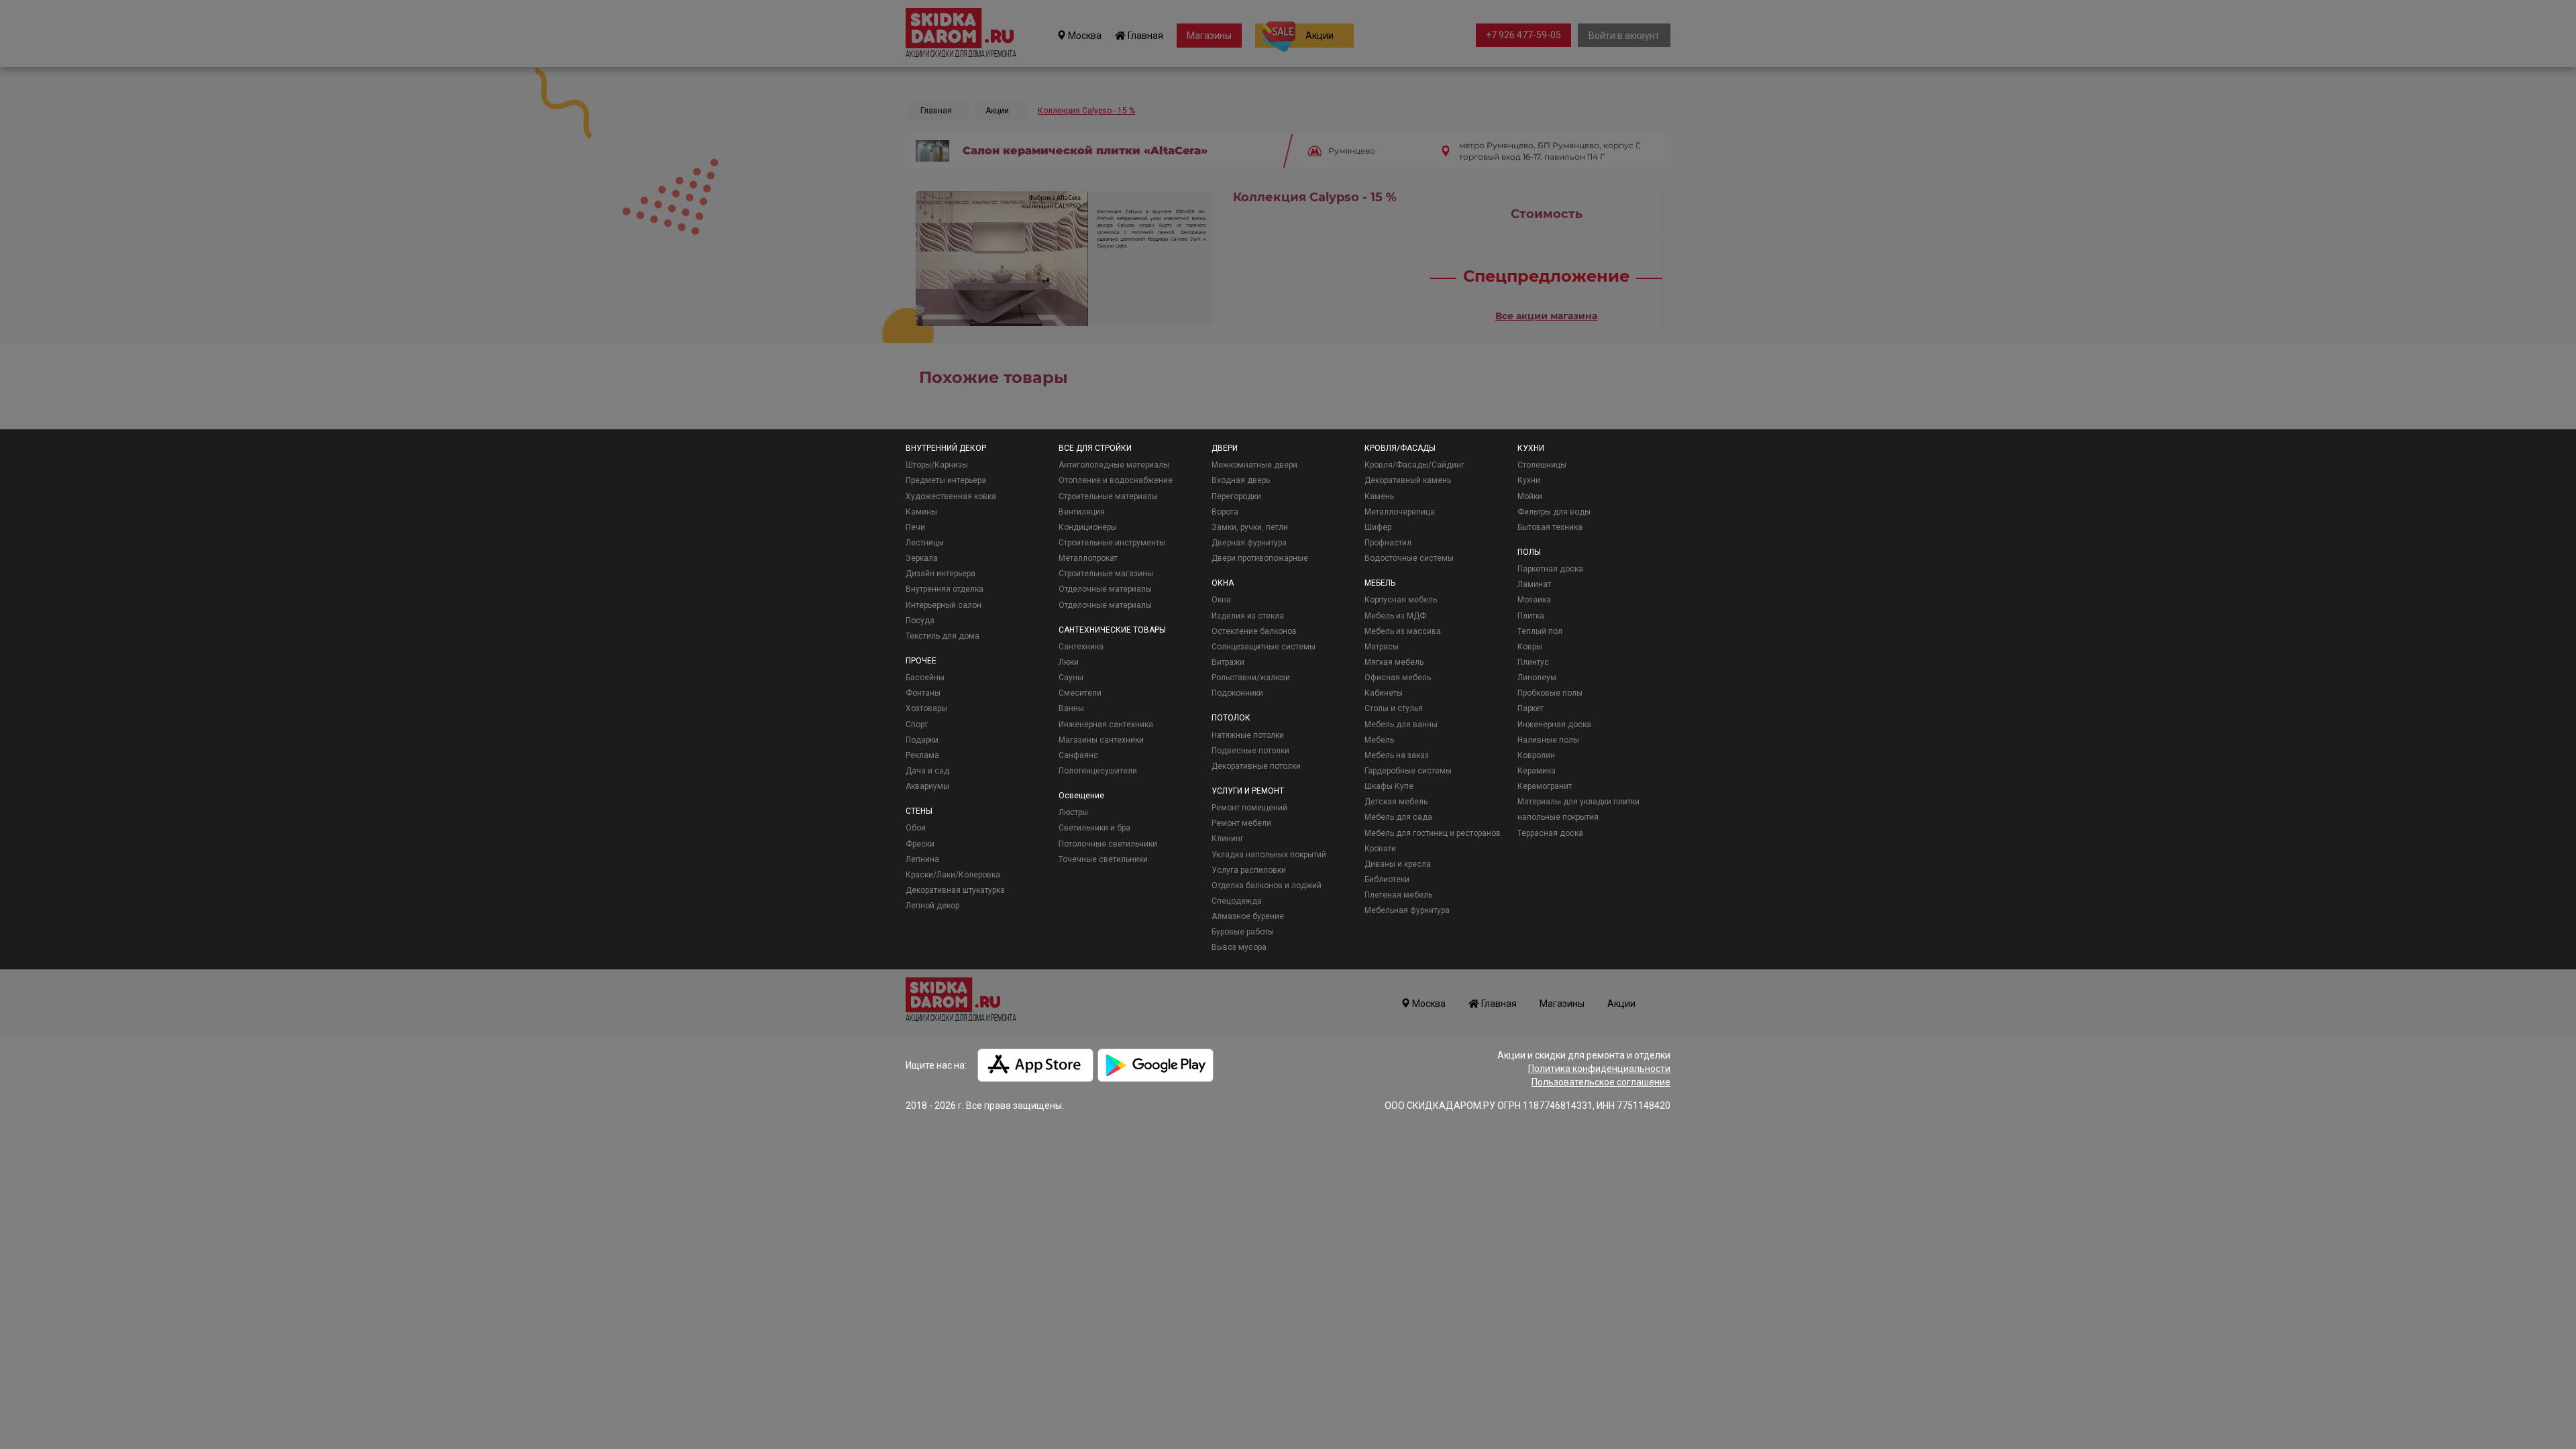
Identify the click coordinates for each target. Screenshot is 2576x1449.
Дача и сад (927, 771)
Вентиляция (1082, 512)
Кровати (1380, 849)
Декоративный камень (1408, 480)
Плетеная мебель (1398, 895)
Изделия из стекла (1248, 616)
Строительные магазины (1106, 574)
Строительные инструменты (1112, 543)
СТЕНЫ (919, 811)
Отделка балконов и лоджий (1267, 885)
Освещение (1081, 796)
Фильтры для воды (1554, 512)
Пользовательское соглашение (1601, 1082)
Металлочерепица (1400, 512)
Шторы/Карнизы (937, 465)
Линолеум (1537, 678)
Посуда (920, 621)
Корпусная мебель (1401, 600)
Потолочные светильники (1108, 844)
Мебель (1379, 740)
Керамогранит (1545, 786)
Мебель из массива (1403, 631)
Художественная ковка (951, 496)
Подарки (922, 740)
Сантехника (1081, 647)
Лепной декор (932, 906)
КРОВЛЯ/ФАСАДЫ (1400, 448)
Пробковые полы (1550, 693)
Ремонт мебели (1241, 823)
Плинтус (1533, 662)
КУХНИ (1531, 448)
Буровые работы (1243, 932)
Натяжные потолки (1248, 735)
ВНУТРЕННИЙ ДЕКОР (946, 448)
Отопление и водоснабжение (1116, 480)
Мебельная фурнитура (1407, 910)
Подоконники (1237, 693)
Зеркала (922, 558)
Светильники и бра (1094, 828)
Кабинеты (1384, 693)
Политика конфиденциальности (1599, 1069)
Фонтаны (923, 693)
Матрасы (1382, 647)
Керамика (1537, 771)
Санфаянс (1078, 755)
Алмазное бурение (1248, 916)
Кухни (1529, 480)
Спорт (917, 724)
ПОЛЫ (1529, 552)
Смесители (1080, 693)
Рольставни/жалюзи (1251, 678)
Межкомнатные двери (1254, 465)
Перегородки (1236, 496)
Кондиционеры (1088, 527)
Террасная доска (1550, 833)
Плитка (1531, 616)
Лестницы (925, 543)
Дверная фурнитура (1249, 543)
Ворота (1225, 512)
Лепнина (922, 859)
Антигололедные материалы (1114, 465)
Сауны (1071, 678)
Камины (921, 512)
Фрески (920, 844)
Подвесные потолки (1250, 751)
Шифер (1378, 527)
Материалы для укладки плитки (1578, 802)
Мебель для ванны (1401, 724)
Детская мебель (1396, 802)
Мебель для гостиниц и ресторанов (1433, 833)
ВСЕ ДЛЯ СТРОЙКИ (1095, 448)
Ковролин (1536, 755)
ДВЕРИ (1225, 448)
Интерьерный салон (944, 605)
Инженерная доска (1554, 724)
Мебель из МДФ (1395, 616)
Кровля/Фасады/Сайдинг (1414, 465)
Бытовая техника (1550, 527)
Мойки (1530, 496)
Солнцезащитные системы (1264, 647)
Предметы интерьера (946, 480)
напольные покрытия (1558, 817)
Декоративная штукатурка (955, 890)
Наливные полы (1548, 740)
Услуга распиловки (1249, 870)
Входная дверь (1241, 480)
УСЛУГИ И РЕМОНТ (1248, 791)
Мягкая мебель (1394, 662)
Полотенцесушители (1098, 771)
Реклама (922, 755)
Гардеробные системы (1408, 771)
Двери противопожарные (1260, 558)
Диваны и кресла (1398, 864)
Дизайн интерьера (941, 574)
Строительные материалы (1108, 496)
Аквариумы (927, 786)
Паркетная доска (1550, 569)
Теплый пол (1540, 631)
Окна (1221, 600)
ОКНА (1223, 583)
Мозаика (1534, 600)
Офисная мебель (1398, 678)
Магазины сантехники (1101, 740)
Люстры (1073, 812)
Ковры (1530, 647)
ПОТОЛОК (1231, 718)
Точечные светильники (1103, 859)
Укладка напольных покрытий (1269, 855)
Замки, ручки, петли (1250, 527)
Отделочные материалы (1105, 589)
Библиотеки (1387, 879)
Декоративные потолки (1256, 766)
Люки (1069, 662)
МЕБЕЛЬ (1380, 583)
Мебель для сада (1398, 817)
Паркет (1531, 708)
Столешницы (1542, 465)
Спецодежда (1237, 901)
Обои (916, 828)
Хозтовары (926, 708)
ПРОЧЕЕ (921, 661)
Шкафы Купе (1389, 786)
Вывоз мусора (1239, 947)
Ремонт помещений (1249, 808)
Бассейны (925, 678)
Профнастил (1388, 543)
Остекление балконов (1254, 631)
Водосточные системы (1409, 558)
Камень (1379, 496)
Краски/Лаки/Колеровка (953, 875)
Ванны (1071, 708)
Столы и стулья (1394, 708)
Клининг (1228, 839)
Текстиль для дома (943, 636)
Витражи (1228, 662)
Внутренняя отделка (945, 589)
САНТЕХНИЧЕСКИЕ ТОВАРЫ (1112, 630)
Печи (915, 527)
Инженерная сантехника (1106, 724)
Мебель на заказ (1397, 755)
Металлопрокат (1088, 558)
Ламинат (1534, 584)
